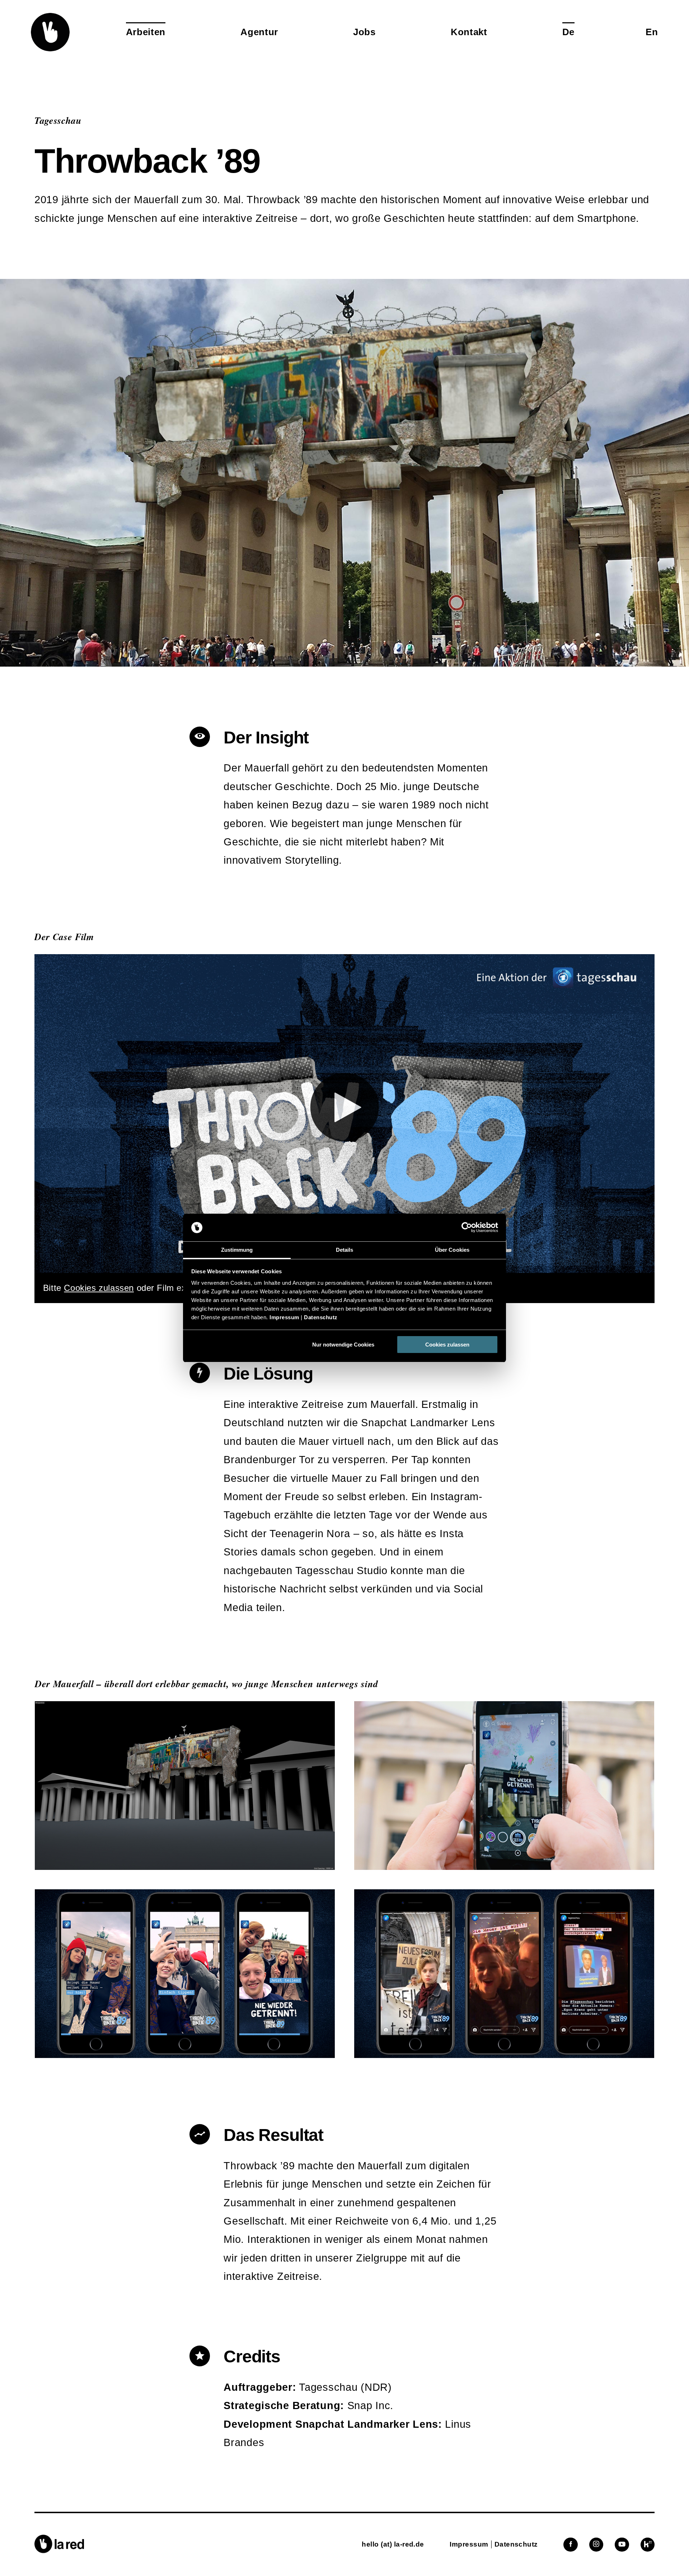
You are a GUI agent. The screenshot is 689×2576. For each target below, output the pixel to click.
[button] (50, 32)
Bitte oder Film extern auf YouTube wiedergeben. (177, 1288)
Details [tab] (345, 1250)
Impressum (284, 1317)
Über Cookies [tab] (452, 1250)
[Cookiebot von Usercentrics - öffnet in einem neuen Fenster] (467, 1228)
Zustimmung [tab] (237, 1250)
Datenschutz (321, 1317)
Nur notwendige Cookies (343, 1345)
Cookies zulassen (447, 1345)
